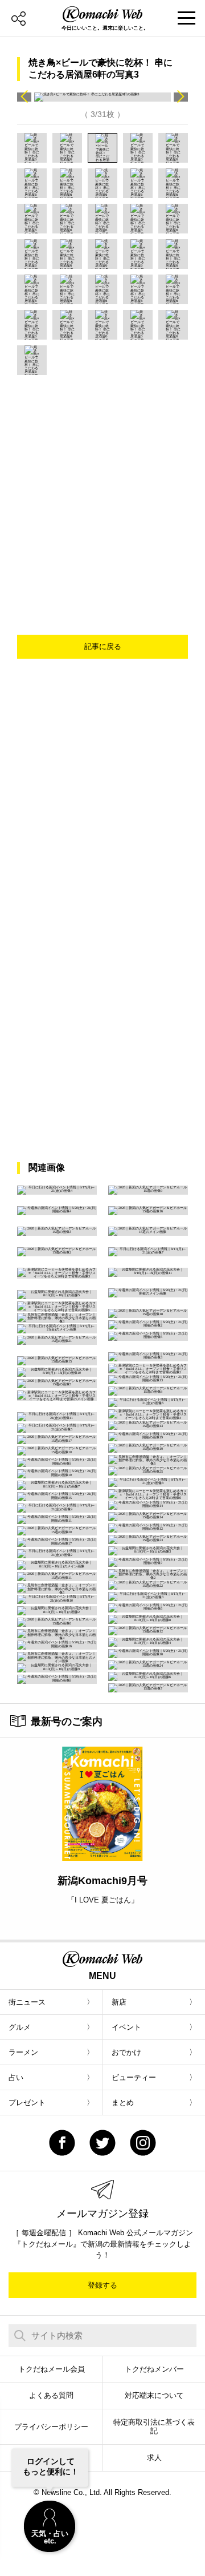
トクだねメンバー (154, 2369)
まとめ (123, 2103)
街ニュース (27, 2002)
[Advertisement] (102, 483)
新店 (119, 2002)
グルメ (20, 2027)
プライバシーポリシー (51, 2427)
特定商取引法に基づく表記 (154, 2427)
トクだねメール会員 (52, 2369)
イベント (126, 2027)
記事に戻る (103, 646)
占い (16, 2077)
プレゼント (27, 2103)
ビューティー (134, 2077)
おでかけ (126, 2052)
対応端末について (154, 2395)
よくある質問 (51, 2395)
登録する (102, 2285)
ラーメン (23, 2052)
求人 (154, 2458)
